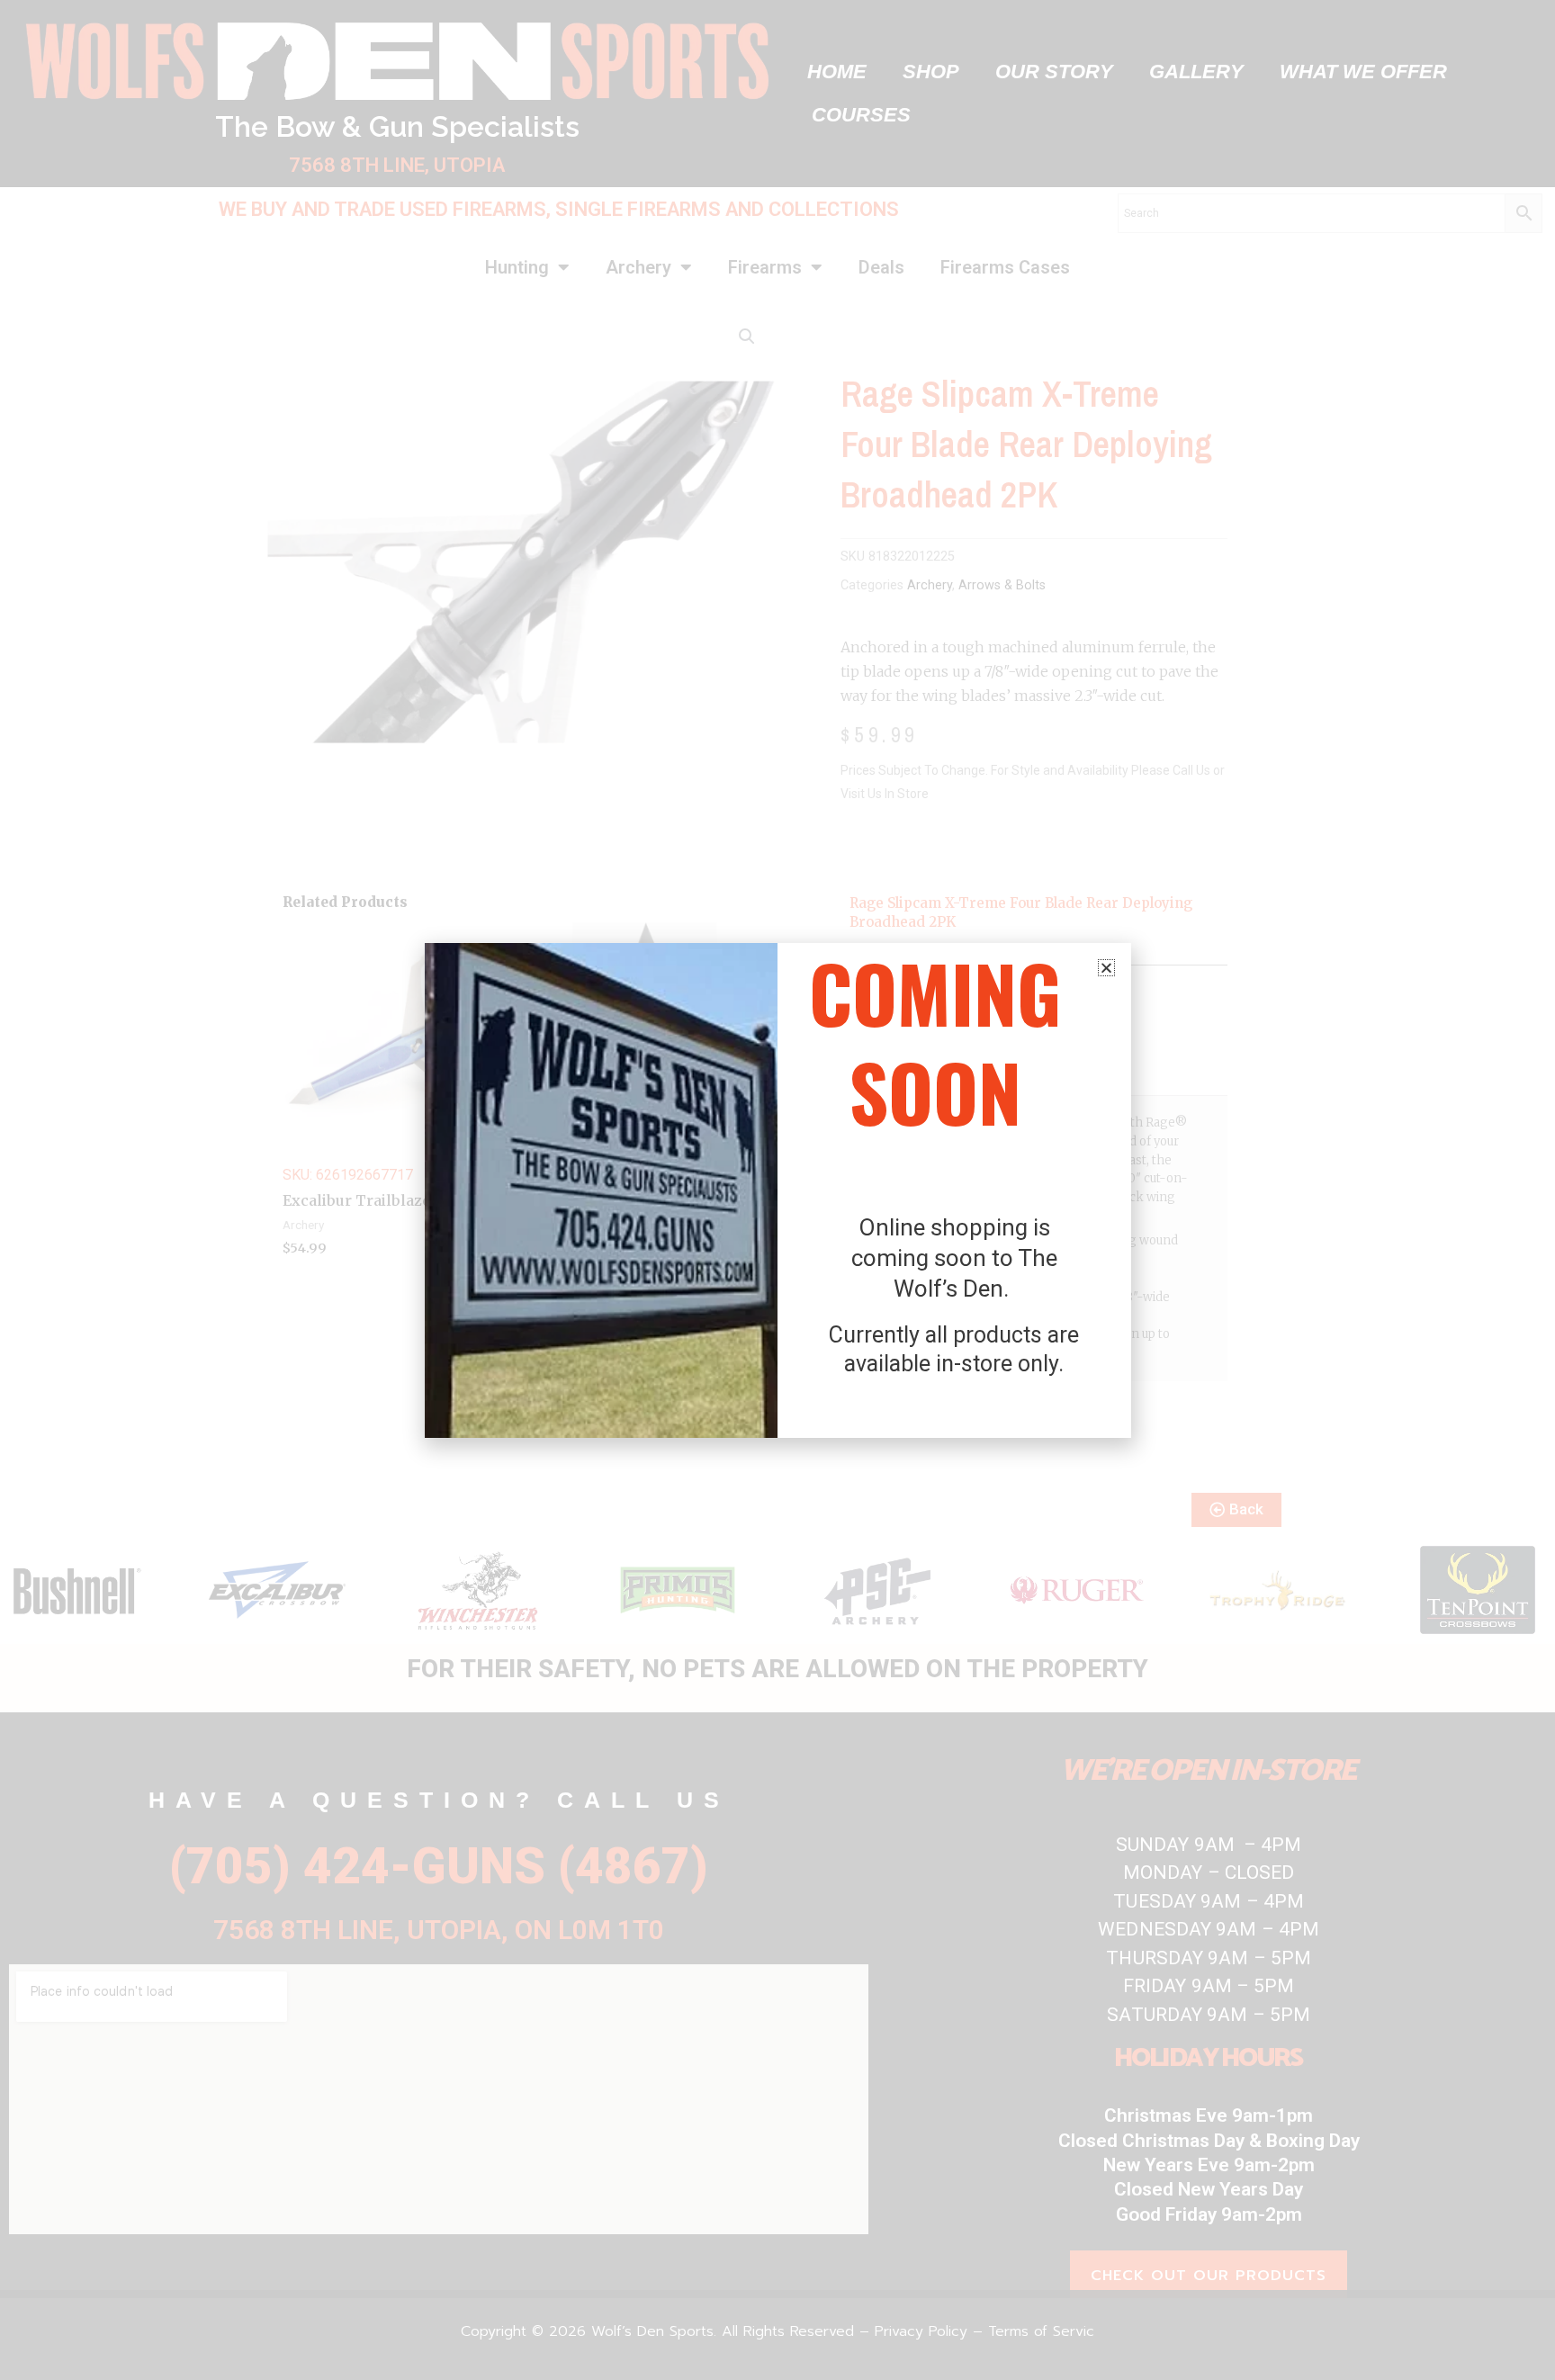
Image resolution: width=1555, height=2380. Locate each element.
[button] (1106, 968)
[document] (777, 1190)
